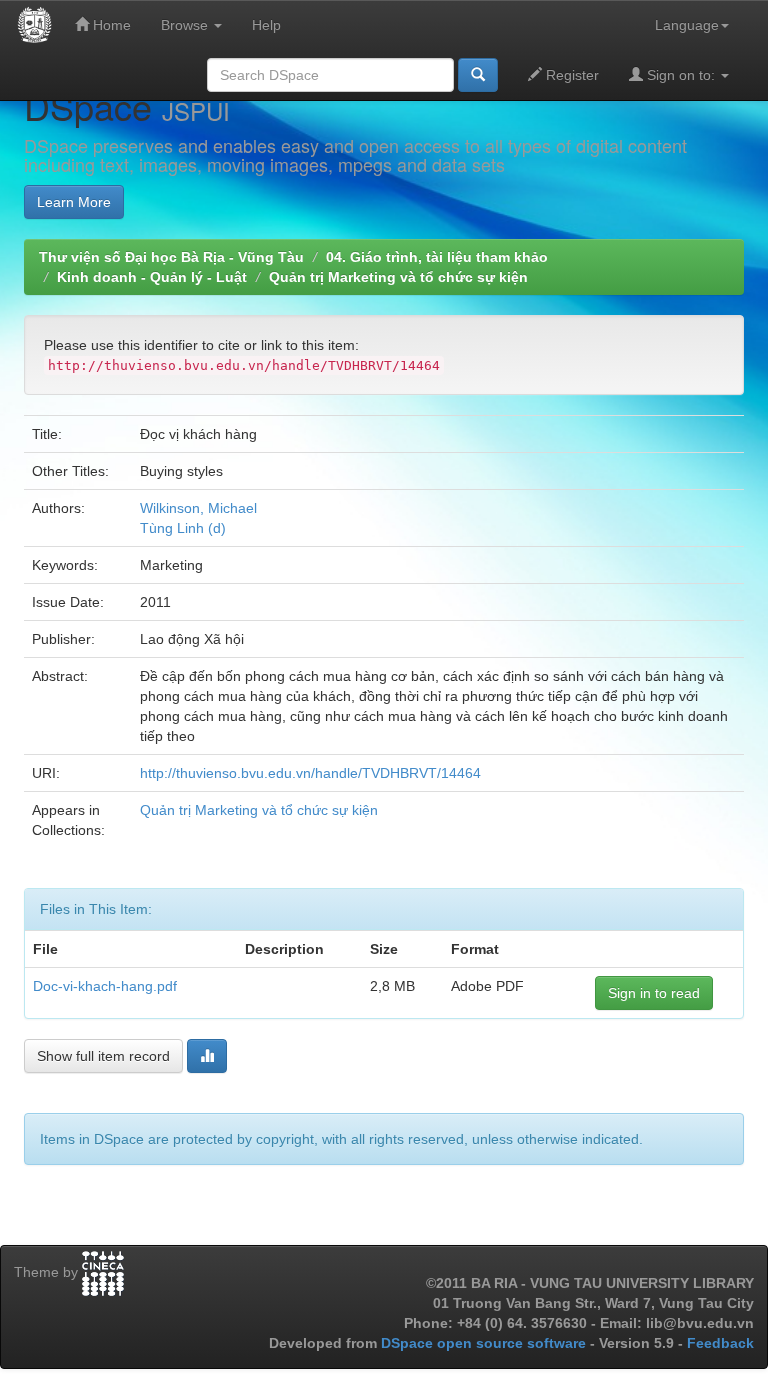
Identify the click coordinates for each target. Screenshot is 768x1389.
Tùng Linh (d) (183, 528)
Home (110, 25)
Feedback (720, 1343)
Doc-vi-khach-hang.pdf (105, 986)
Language (687, 25)
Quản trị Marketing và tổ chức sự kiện (398, 277)
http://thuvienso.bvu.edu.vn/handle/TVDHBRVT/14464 (310, 773)
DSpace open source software (485, 1343)
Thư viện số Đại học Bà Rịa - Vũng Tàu (171, 257)
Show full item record (103, 1056)
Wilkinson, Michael (198, 508)
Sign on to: (681, 75)
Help (266, 25)
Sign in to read (654, 993)
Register (570, 75)
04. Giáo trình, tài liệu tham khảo (437, 257)
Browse (186, 25)
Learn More (74, 202)
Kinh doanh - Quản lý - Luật (152, 277)
